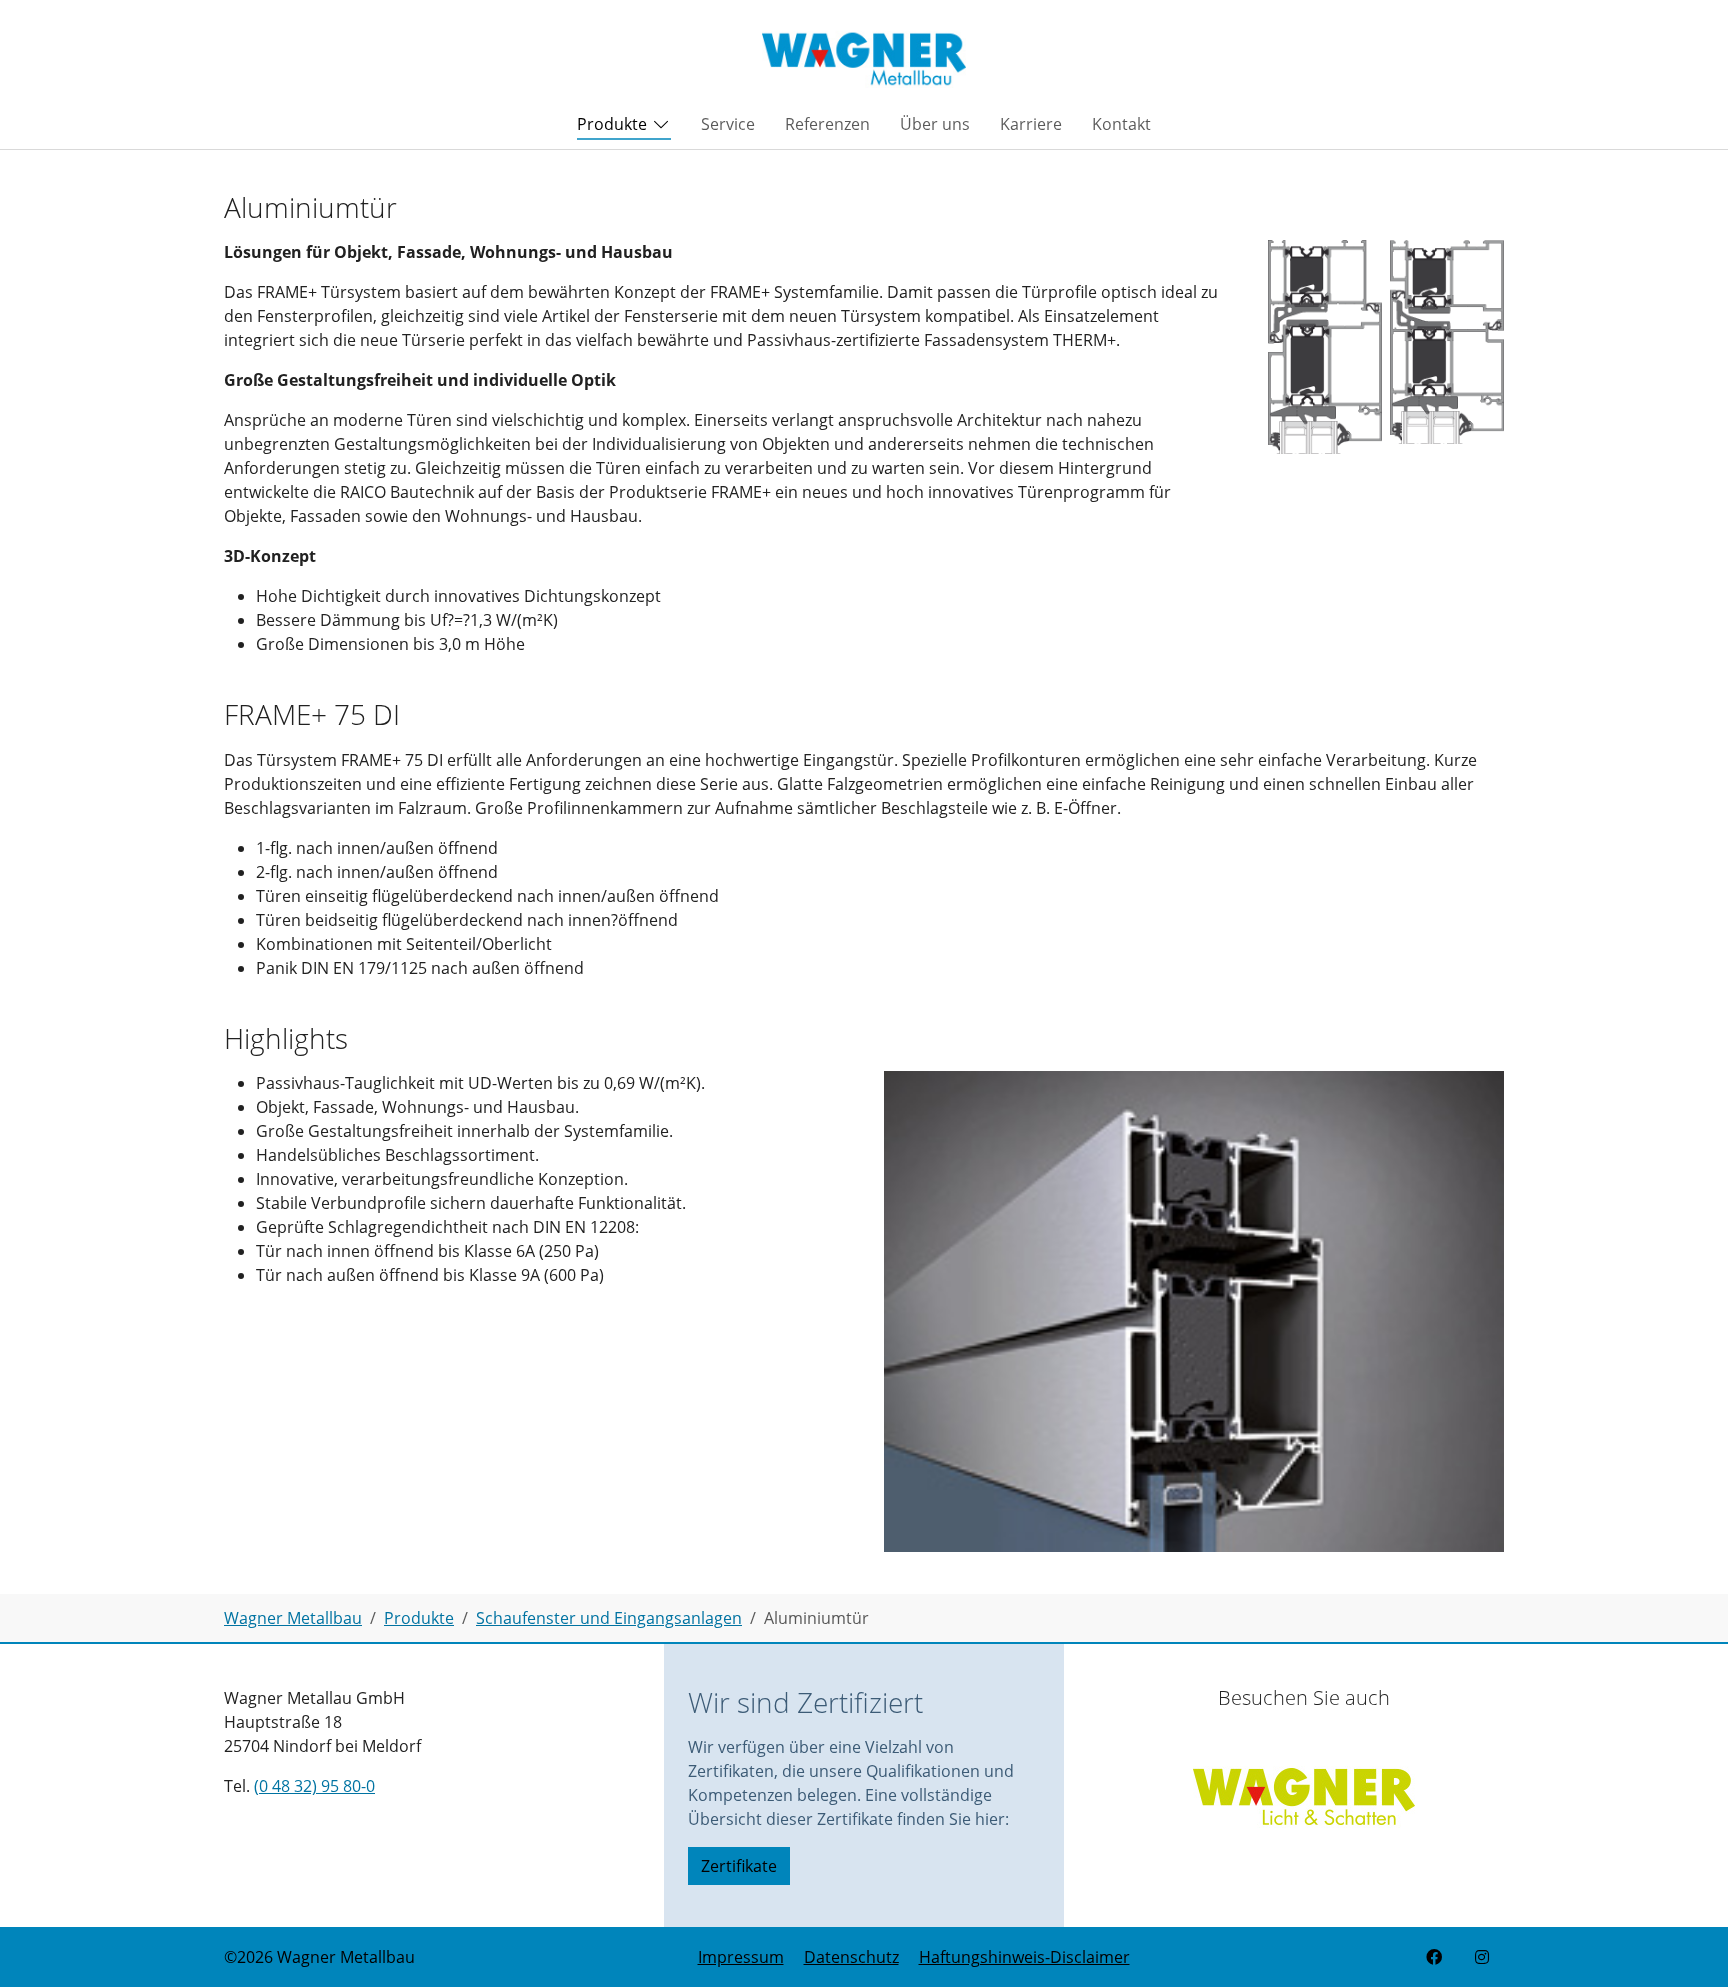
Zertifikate (739, 1866)
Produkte (612, 124)
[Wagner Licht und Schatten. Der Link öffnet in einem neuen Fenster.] (1304, 1789)
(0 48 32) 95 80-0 (314, 1786)
